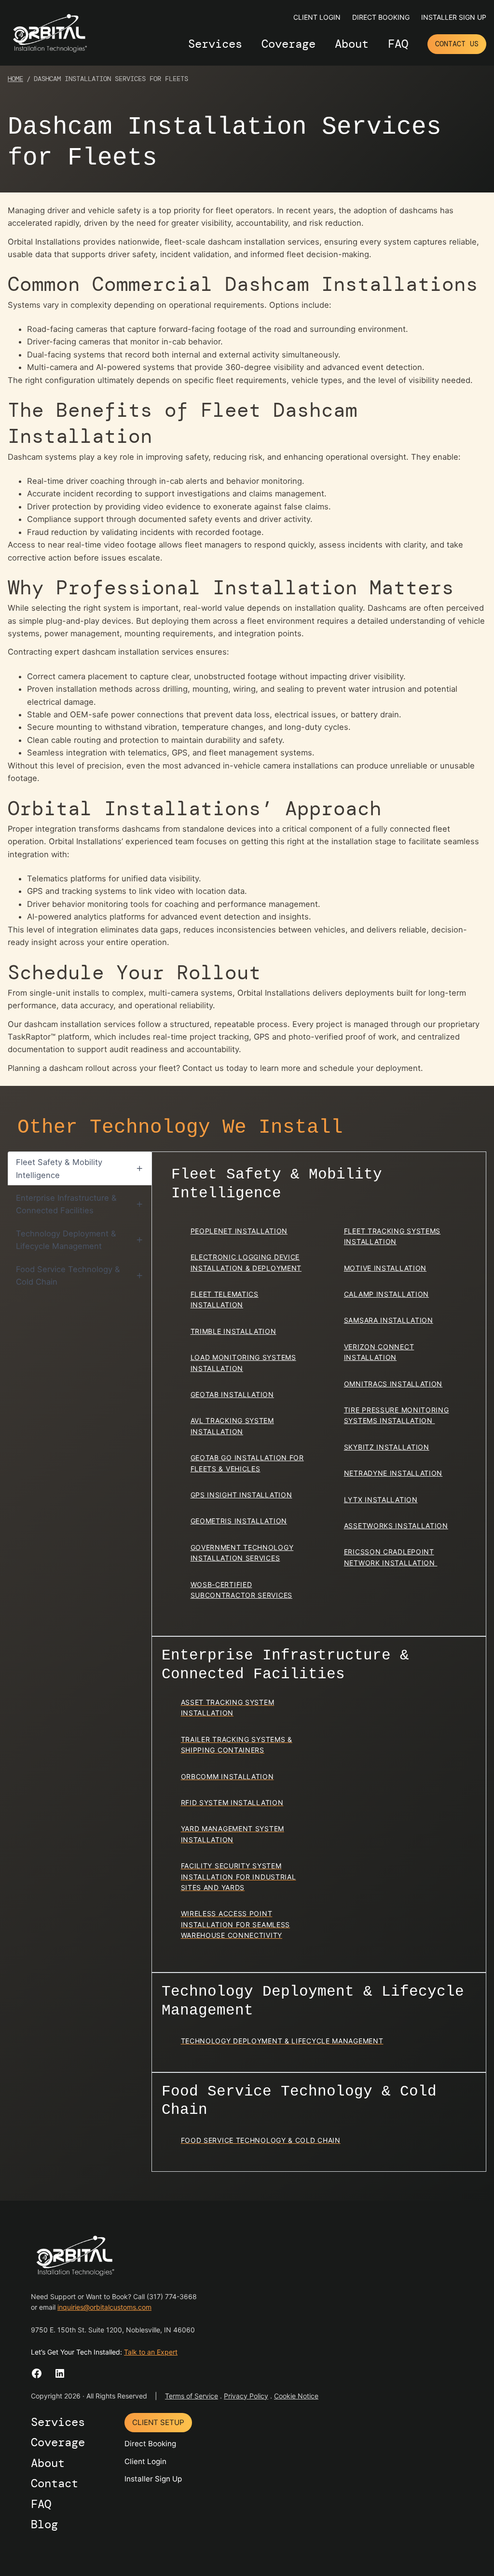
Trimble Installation (233, 1331)
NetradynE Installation (393, 1473)
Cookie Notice (296, 2396)
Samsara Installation (389, 1320)
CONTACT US (457, 44)
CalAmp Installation (386, 1294)
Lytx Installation (381, 1500)
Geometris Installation (239, 1521)
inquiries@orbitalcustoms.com (104, 2308)
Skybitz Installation (387, 1447)
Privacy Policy (246, 2396)
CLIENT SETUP (158, 2422)
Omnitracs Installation (393, 1384)
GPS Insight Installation (241, 1495)
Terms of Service (192, 2396)
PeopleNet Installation (239, 1231)
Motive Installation (385, 1268)
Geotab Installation (232, 1394)
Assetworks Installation (396, 1526)
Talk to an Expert (151, 2352)
